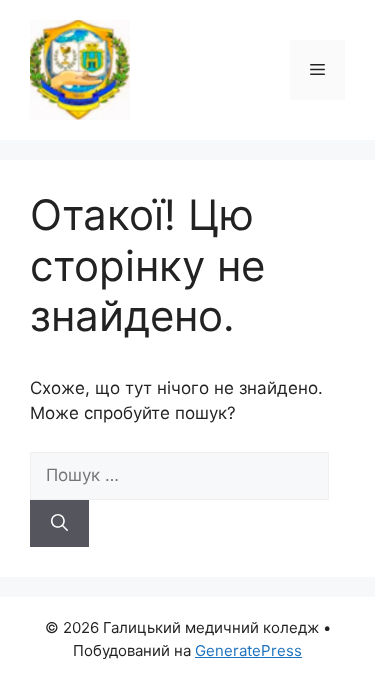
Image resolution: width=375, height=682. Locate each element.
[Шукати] (59, 524)
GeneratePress (248, 650)
